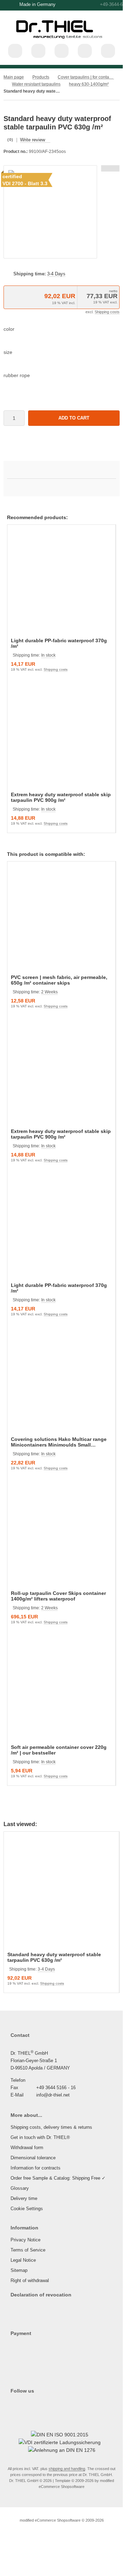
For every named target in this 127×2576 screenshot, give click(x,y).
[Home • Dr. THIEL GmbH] (62, 42)
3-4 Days (56, 274)
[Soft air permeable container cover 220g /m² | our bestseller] (61, 1689)
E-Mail (17, 2095)
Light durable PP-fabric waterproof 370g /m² (59, 643)
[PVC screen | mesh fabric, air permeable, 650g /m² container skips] (61, 919)
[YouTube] (27, 2405)
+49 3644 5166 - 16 (56, 2088)
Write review (33, 140)
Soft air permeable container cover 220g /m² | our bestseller (59, 1750)
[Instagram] (12, 2405)
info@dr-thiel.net (53, 2095)
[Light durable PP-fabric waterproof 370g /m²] (61, 582)
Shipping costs (107, 312)
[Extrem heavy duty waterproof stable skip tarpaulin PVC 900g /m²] (61, 736)
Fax (14, 2088)
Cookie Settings (27, 2209)
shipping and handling (67, 2469)
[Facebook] (19, 2405)
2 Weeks (49, 992)
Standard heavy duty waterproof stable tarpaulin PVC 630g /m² (54, 1957)
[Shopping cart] (85, 51)
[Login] (62, 51)
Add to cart (74, 418)
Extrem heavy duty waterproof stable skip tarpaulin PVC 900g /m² (61, 797)
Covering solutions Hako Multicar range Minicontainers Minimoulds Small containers (59, 1442)
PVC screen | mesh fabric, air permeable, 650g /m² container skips (59, 980)
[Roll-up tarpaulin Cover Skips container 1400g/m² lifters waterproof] (61, 1535)
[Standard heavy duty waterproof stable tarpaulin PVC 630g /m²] (61, 1893)
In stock (48, 655)
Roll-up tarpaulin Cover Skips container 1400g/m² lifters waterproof (58, 1596)
